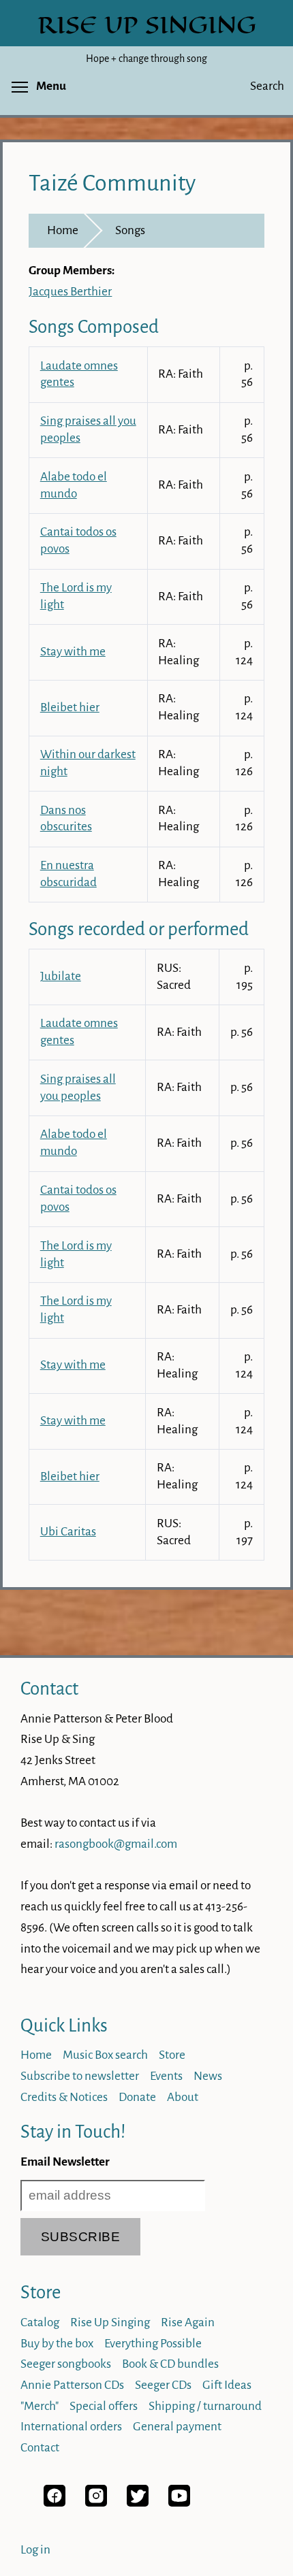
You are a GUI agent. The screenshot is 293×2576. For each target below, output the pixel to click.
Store (172, 2055)
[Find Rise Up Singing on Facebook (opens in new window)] (55, 2503)
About (183, 2097)
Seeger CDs (163, 2385)
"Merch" (40, 2406)
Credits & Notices (64, 2097)
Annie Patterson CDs (72, 2385)
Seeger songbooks (66, 2364)
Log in (35, 2550)
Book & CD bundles (170, 2364)
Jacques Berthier (70, 292)
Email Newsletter (65, 2162)
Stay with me (73, 652)
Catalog (40, 2322)
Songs (130, 230)
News (208, 2076)
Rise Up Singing (110, 2322)
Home (63, 230)
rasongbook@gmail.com (116, 1844)
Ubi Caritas (68, 1532)
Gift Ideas (227, 2385)
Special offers (104, 2406)
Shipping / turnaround (205, 2406)
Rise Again (188, 2322)
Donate (137, 2097)
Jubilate (61, 976)
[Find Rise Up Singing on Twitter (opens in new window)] (138, 2503)
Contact (49, 1689)
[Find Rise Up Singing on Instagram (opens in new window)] (96, 2503)
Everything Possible (153, 2344)
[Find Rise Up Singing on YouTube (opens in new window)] (179, 2503)
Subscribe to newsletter (80, 2076)
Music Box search (105, 2055)
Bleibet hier (70, 707)
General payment (177, 2427)
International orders (71, 2427)
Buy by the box (57, 2344)
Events (166, 2076)
